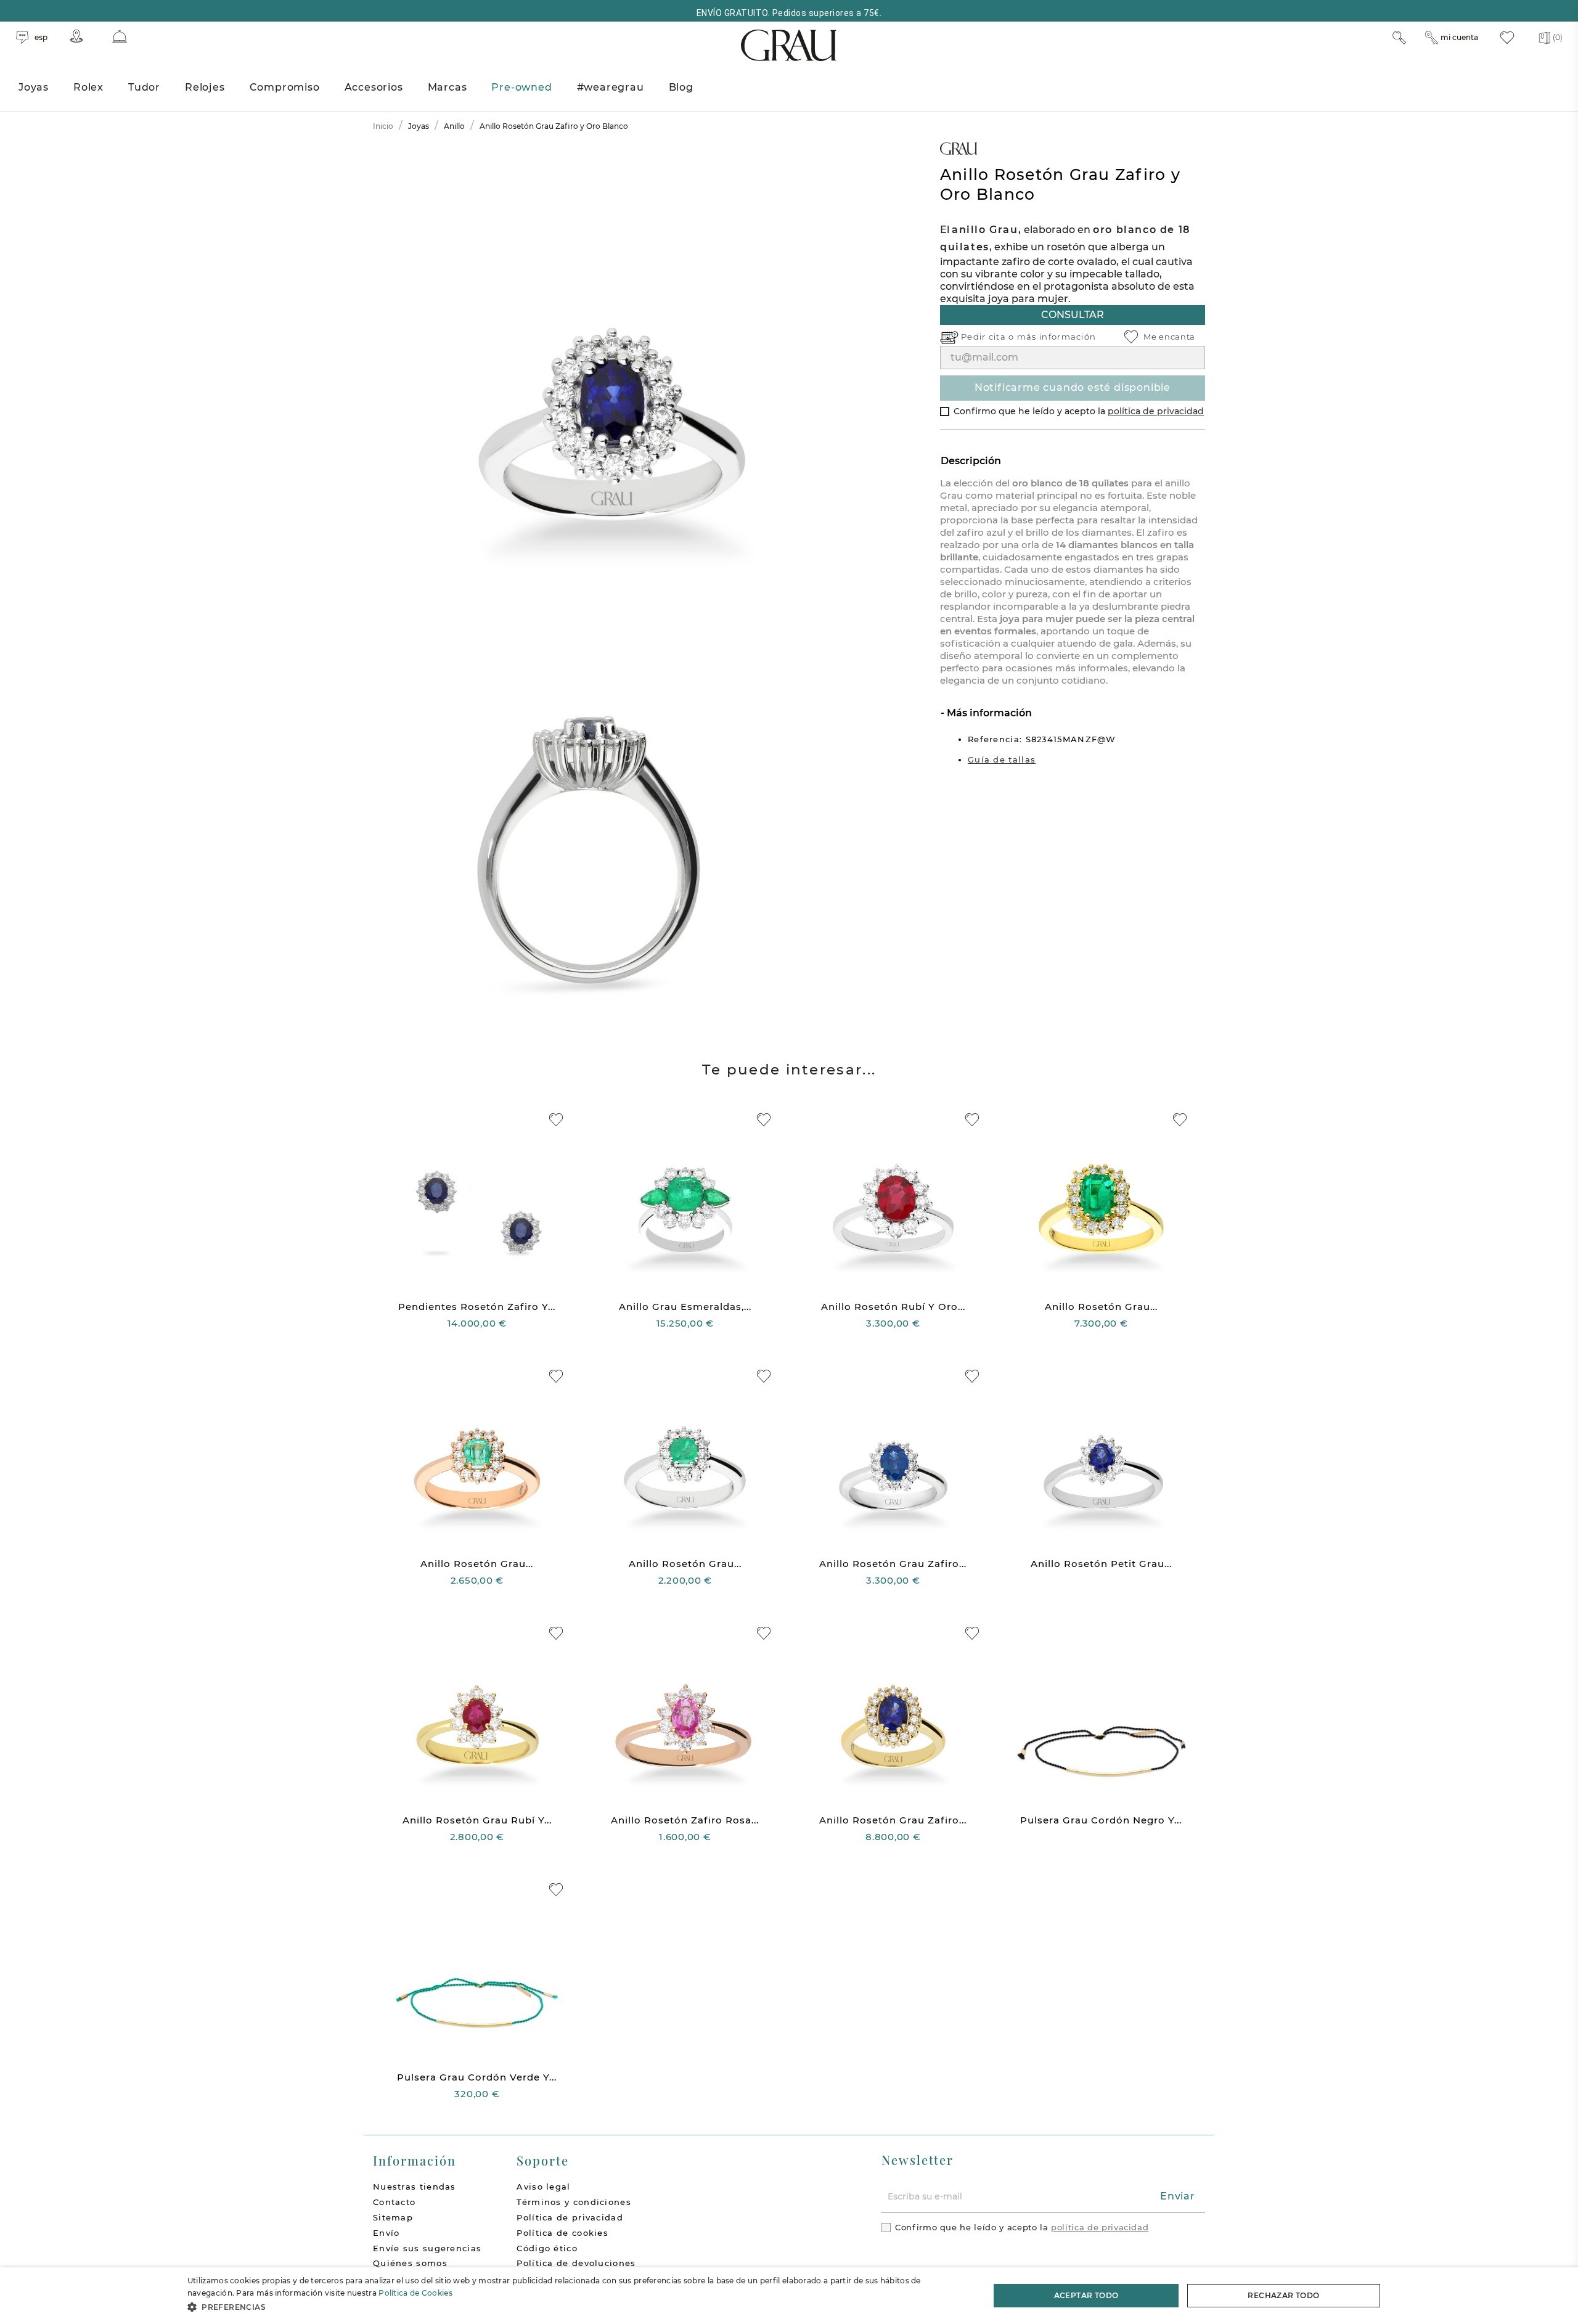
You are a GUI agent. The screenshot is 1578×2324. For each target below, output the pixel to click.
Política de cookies (562, 2233)
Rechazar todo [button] (1283, 2295)
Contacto (394, 2202)
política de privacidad (1156, 411)
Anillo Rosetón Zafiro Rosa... (685, 1820)
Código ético (547, 2248)
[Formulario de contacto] (120, 37)
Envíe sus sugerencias (427, 2248)
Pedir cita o (989, 337)
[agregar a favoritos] (556, 1120)
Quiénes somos (410, 2263)
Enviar (1178, 2196)
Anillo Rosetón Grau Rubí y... (477, 1820)
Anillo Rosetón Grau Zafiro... (893, 1564)
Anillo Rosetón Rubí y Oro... (893, 1307)
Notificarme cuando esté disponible (1073, 387)
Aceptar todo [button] (1086, 2295)
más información (1057, 337)
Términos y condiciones (574, 2202)
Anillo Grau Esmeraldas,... (685, 1307)
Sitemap (393, 2217)
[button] (577, 2307)
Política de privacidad (570, 2217)
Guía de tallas (1002, 759)
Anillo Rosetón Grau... (1101, 1307)
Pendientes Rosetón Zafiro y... (477, 1307)
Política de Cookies (415, 2293)
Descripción (971, 461)
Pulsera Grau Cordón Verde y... (477, 2077)
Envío (386, 2233)
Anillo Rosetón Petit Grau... (1101, 1564)
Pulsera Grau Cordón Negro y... (1101, 1820)
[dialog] (789, 2296)
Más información (988, 713)
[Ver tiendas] (76, 36)
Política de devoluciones (576, 2263)
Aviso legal (543, 2187)
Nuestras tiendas (415, 2187)
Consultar (1073, 315)
